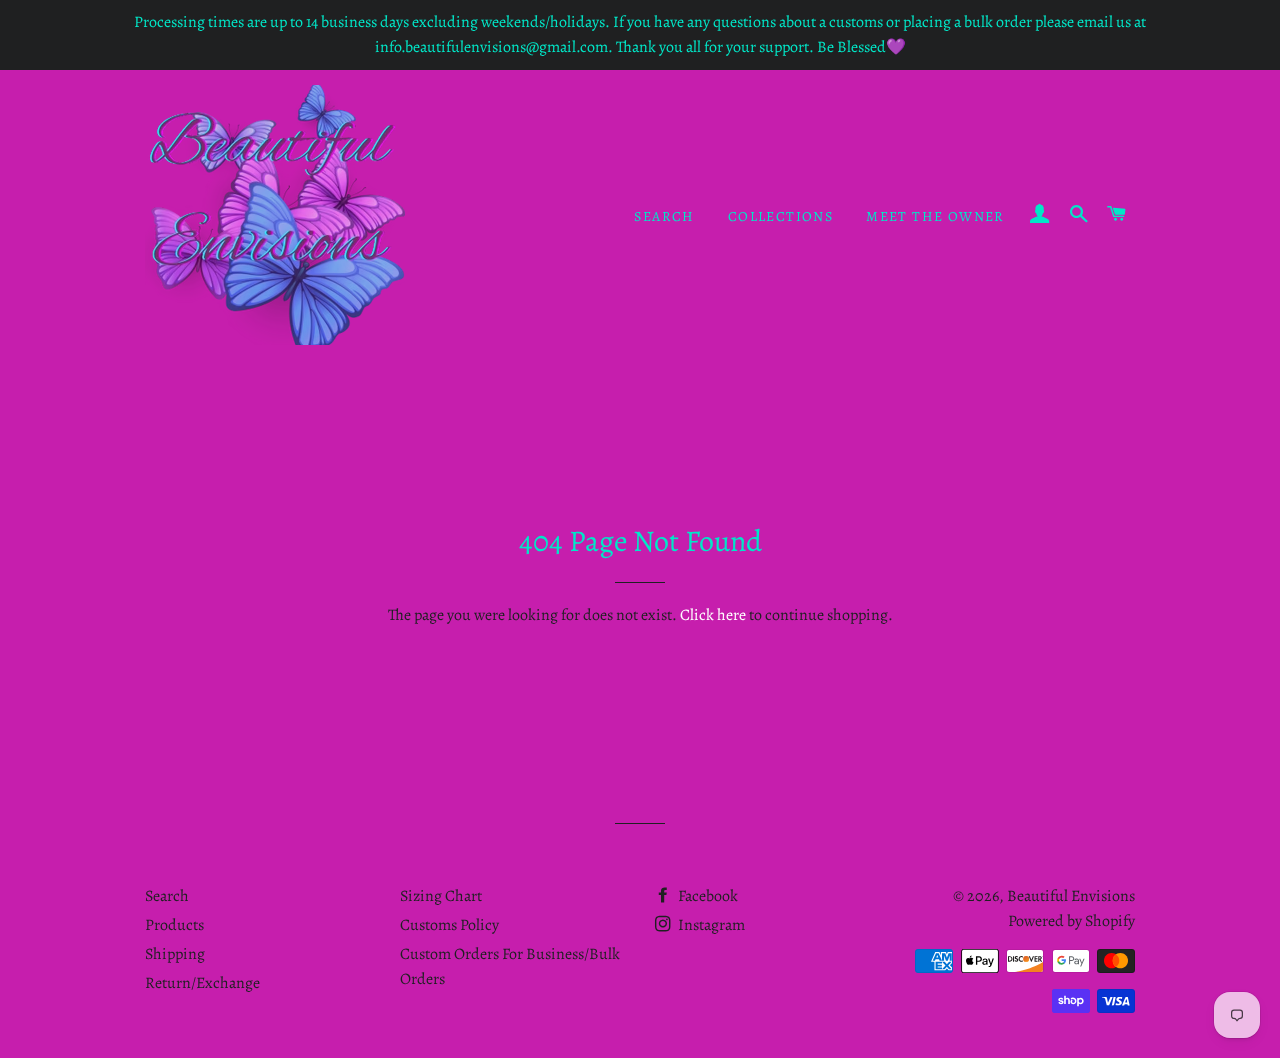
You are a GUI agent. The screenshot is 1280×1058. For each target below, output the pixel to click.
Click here (713, 615)
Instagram (710, 925)
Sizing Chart (441, 896)
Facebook (706, 896)
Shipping (175, 954)
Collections (780, 216)
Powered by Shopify (1071, 921)
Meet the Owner (935, 216)
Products (174, 925)
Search (664, 216)
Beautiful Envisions (1071, 896)
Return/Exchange (202, 983)
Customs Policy (449, 925)
